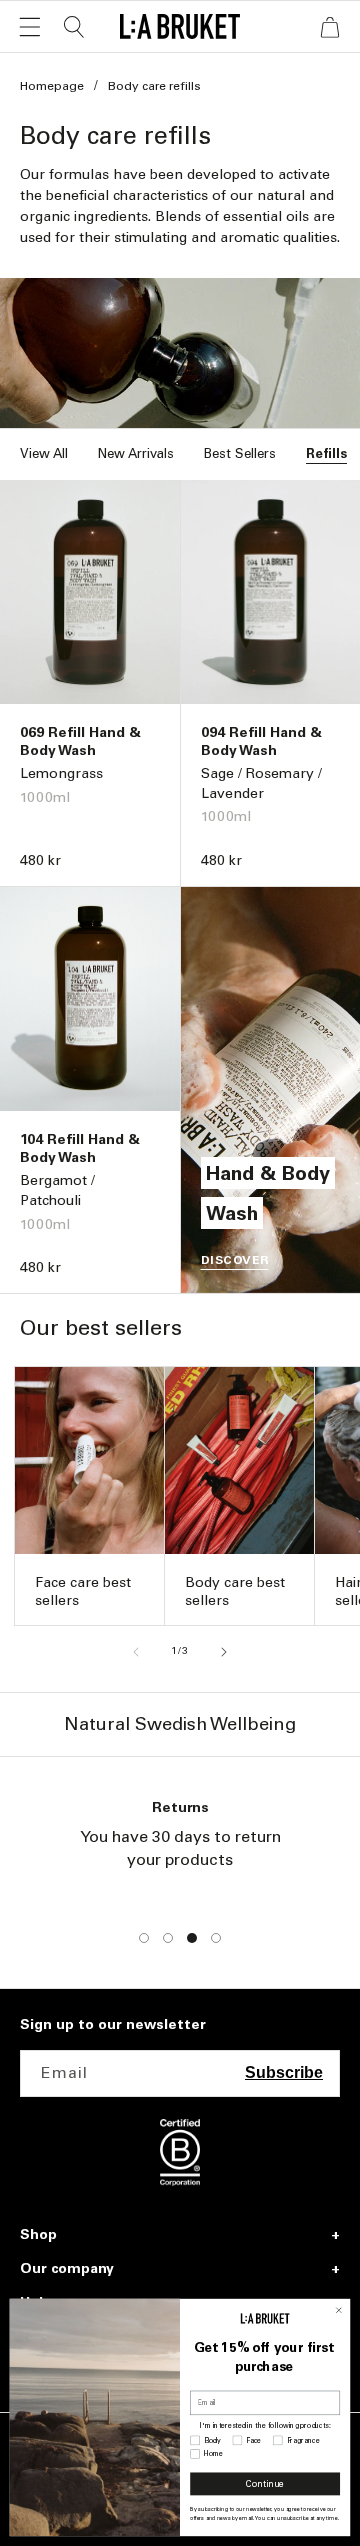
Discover (235, 1260)
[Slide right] (224, 1652)
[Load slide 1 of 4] (144, 1938)
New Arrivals (136, 453)
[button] (30, 27)
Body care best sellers (235, 1591)
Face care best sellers (83, 1591)
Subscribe (284, 2072)
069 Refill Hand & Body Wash (80, 741)
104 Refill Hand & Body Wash (80, 1148)
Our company (67, 2269)
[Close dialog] (339, 2310)
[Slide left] (136, 1652)
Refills (326, 453)
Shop (38, 2235)
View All (44, 453)
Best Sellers (240, 453)
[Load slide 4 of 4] (216, 1938)
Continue (265, 2484)
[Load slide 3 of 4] (192, 1938)
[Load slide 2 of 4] (168, 1938)
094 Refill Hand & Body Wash (261, 741)
